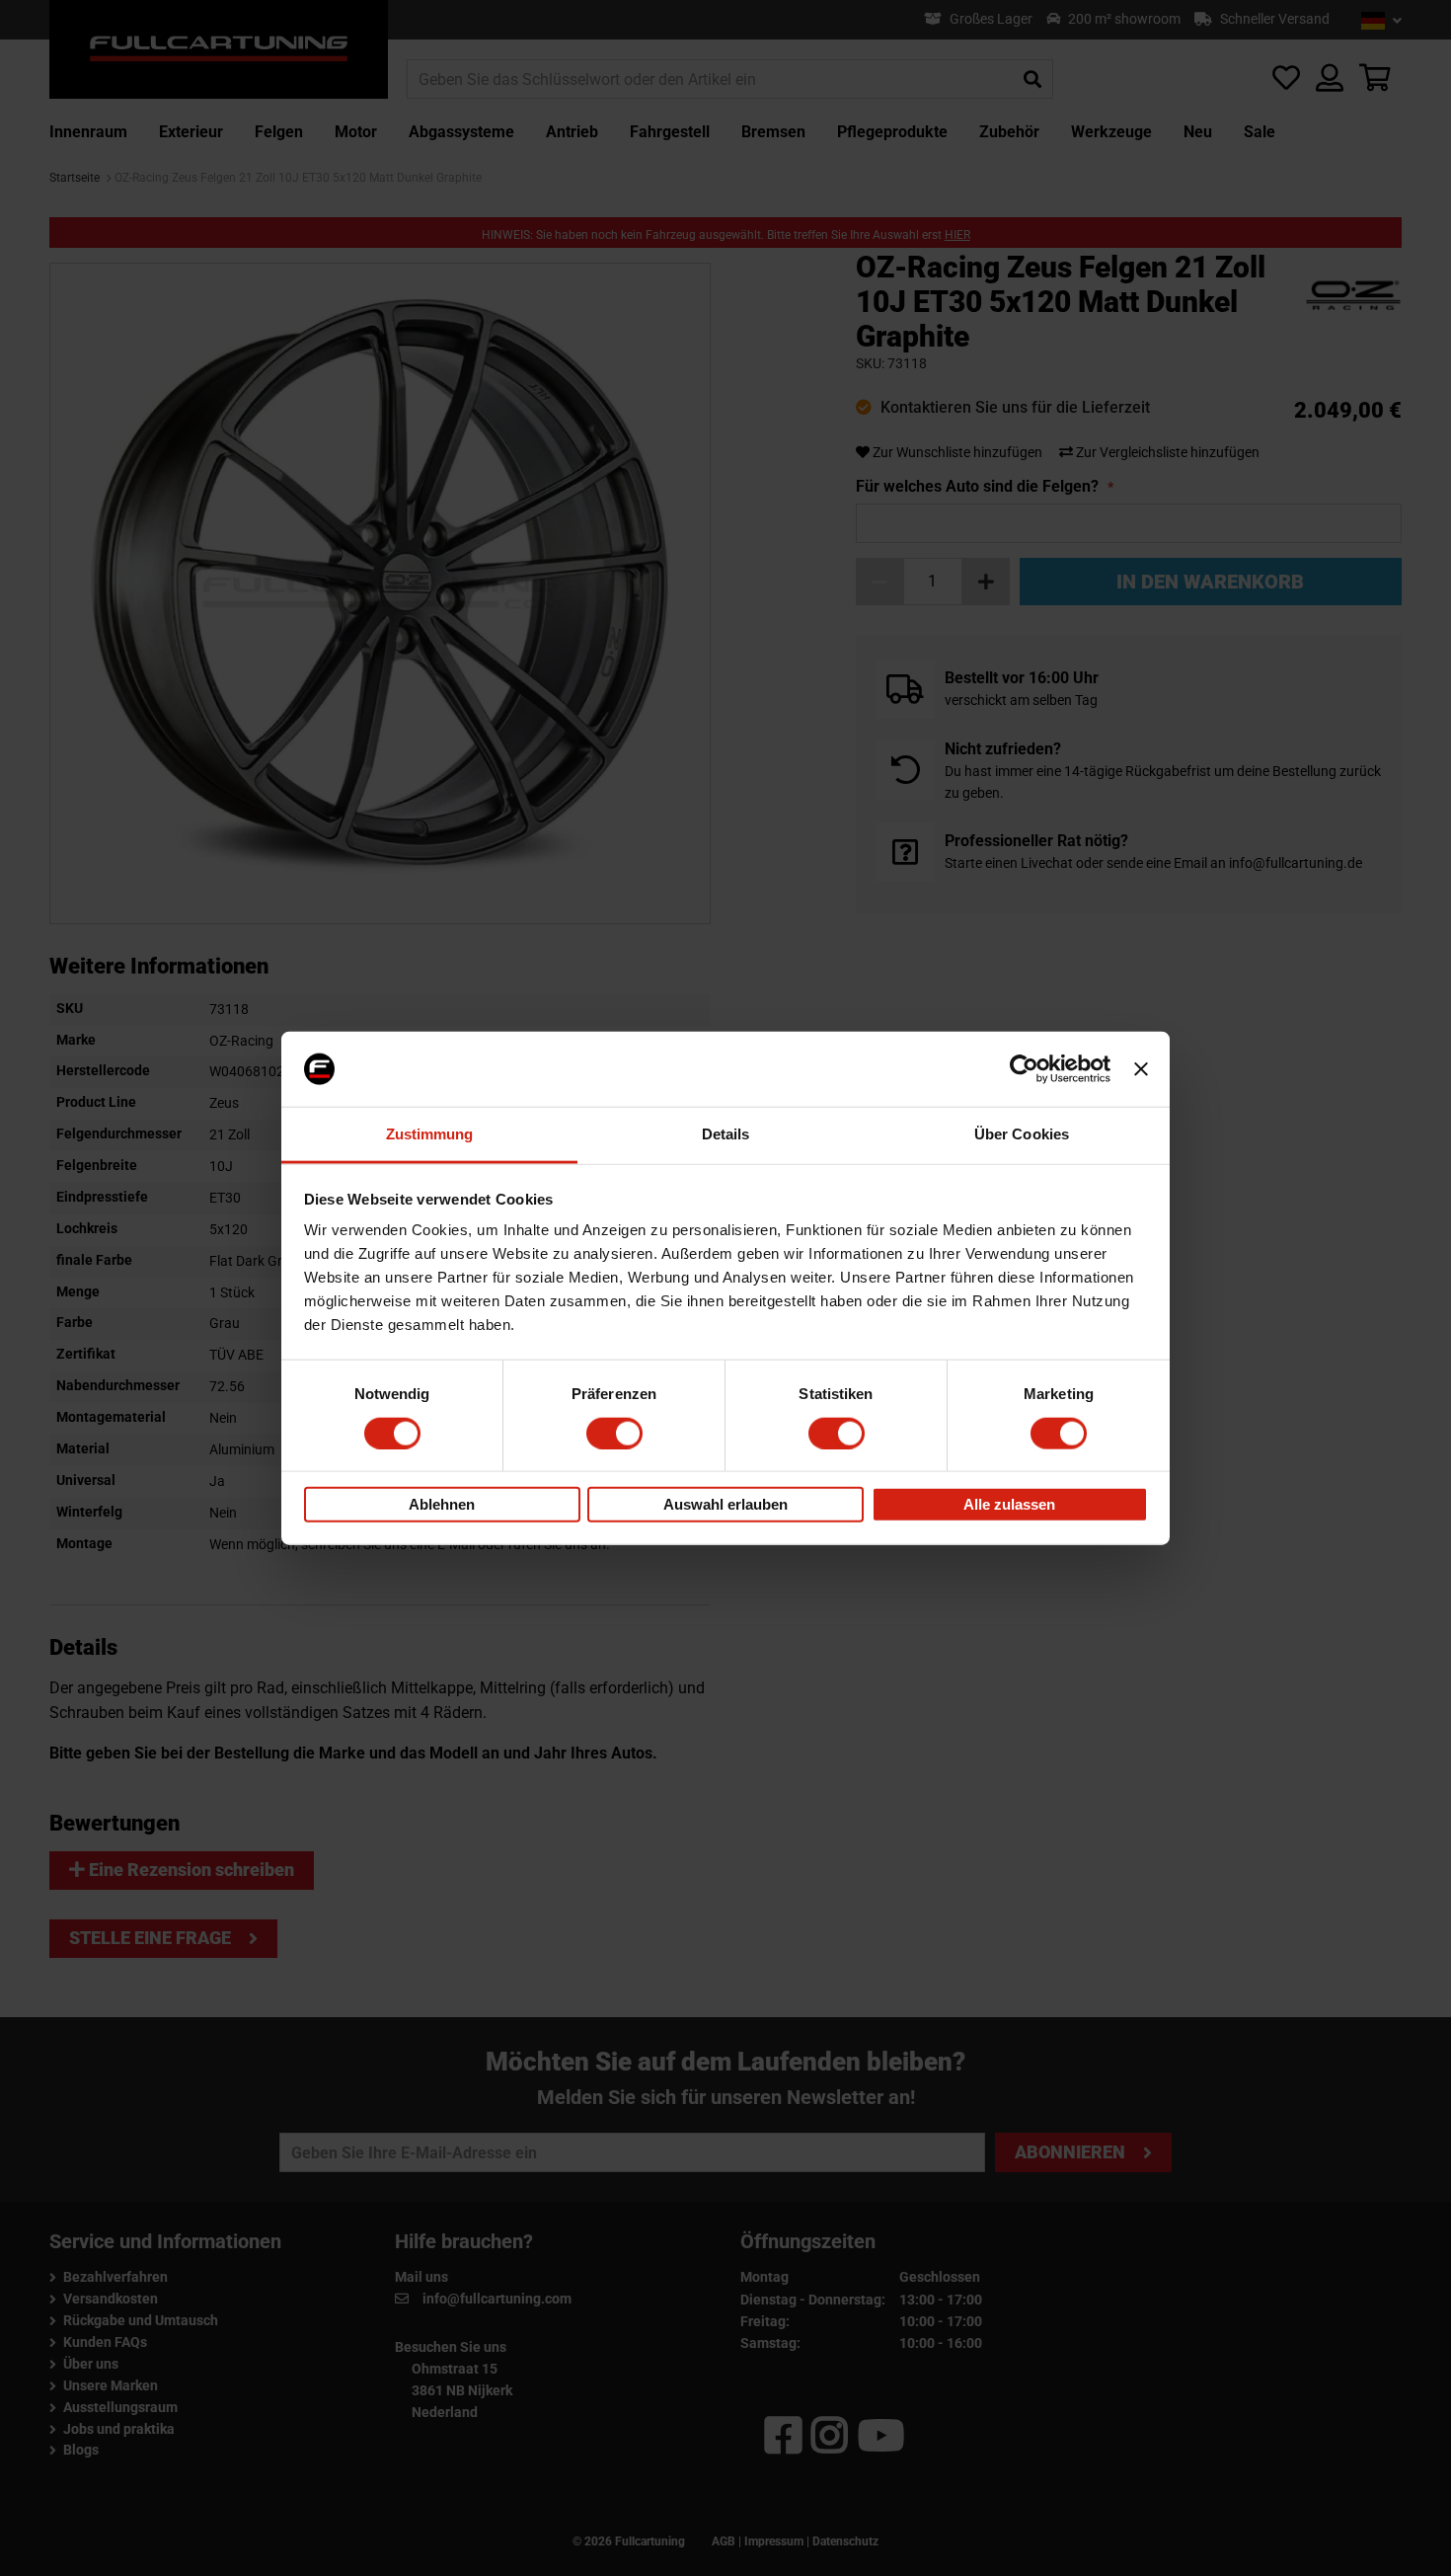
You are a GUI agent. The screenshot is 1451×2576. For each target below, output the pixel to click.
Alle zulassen (1009, 1504)
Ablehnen (442, 1504)
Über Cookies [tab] (1022, 1134)
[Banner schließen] (1141, 1069)
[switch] (614, 1433)
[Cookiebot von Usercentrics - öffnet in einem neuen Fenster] (1024, 1069)
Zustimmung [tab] (430, 1134)
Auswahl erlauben (725, 1504)
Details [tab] (726, 1134)
